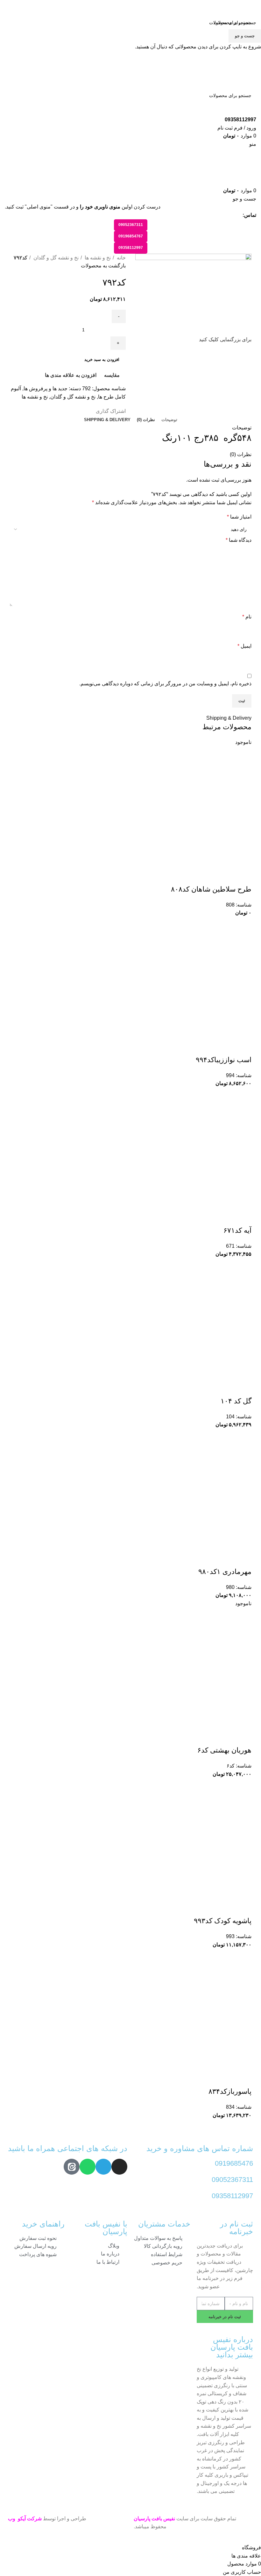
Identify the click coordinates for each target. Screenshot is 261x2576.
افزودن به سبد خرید (102, 360)
